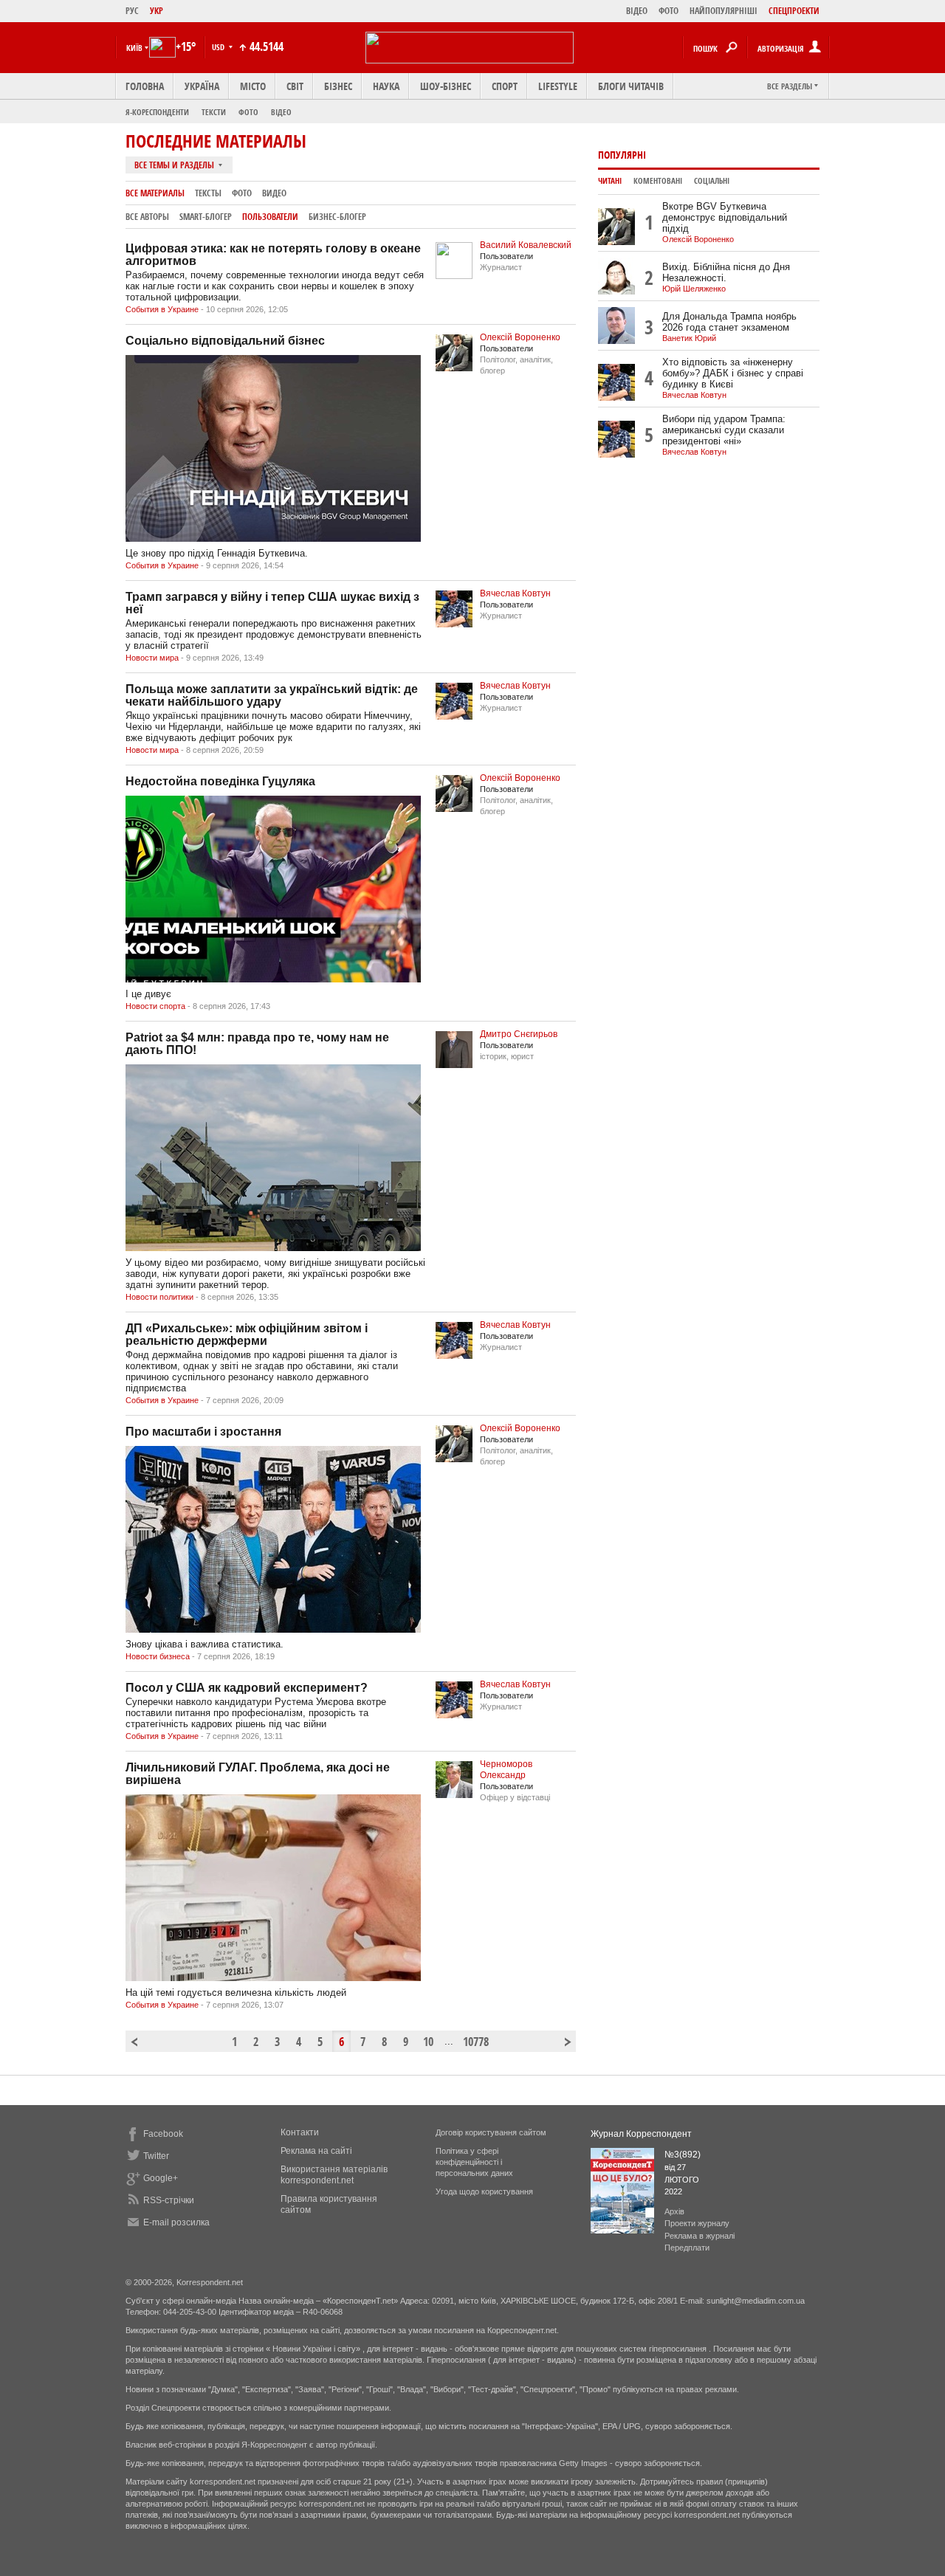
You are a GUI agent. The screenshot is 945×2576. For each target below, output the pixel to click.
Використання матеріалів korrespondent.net (334, 2175)
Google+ (161, 2178)
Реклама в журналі (700, 2236)
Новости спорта (157, 1006)
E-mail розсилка (176, 2222)
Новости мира (153, 658)
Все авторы (147, 217)
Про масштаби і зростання (203, 1432)
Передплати (687, 2248)
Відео (281, 112)
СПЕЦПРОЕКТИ (794, 11)
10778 (470, 2042)
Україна (202, 86)
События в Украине (163, 309)
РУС (132, 11)
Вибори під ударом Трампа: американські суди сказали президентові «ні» (724, 430)
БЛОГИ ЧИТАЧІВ (631, 86)
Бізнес (338, 86)
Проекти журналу (697, 2223)
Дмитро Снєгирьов (519, 1034)
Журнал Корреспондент (641, 2134)
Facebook (163, 2134)
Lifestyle (558, 86)
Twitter (156, 2156)
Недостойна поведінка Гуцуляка (220, 781)
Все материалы (155, 193)
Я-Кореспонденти (157, 112)
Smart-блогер (206, 217)
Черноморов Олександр (506, 1770)
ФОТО (669, 11)
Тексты (208, 193)
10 (428, 2042)
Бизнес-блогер (337, 217)
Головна (145, 86)
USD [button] (219, 47)
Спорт (505, 86)
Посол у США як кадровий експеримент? (247, 1688)
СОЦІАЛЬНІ (712, 181)
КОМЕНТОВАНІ (658, 181)
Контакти (300, 2132)
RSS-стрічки (169, 2200)
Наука (386, 86)
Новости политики (161, 1297)
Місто (253, 86)
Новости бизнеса (159, 1656)
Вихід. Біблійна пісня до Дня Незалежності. (726, 272)
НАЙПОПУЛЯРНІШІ (724, 11)
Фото (248, 112)
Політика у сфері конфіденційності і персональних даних (474, 2162)
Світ (295, 86)
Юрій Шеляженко (694, 289)
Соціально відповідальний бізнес (225, 341)
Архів (674, 2211)
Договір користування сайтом (491, 2132)
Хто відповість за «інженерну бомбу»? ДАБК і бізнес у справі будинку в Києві (733, 373)
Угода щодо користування (484, 2191)
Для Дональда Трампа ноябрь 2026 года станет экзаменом (729, 322)
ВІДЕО (637, 11)
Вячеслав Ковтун (515, 593)
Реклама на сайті (316, 2151)
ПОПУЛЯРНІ (622, 155)
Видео (274, 193)
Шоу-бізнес (446, 86)
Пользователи (270, 217)
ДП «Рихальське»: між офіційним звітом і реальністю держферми (247, 1335)
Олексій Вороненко (520, 337)
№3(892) (683, 2155)
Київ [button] (134, 48)
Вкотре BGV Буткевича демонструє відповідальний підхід (725, 217)
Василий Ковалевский (526, 245)
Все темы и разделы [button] (175, 165)
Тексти (214, 112)
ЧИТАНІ (610, 181)
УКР (157, 11)
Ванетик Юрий (689, 338)
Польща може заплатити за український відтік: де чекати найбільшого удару (272, 695)
